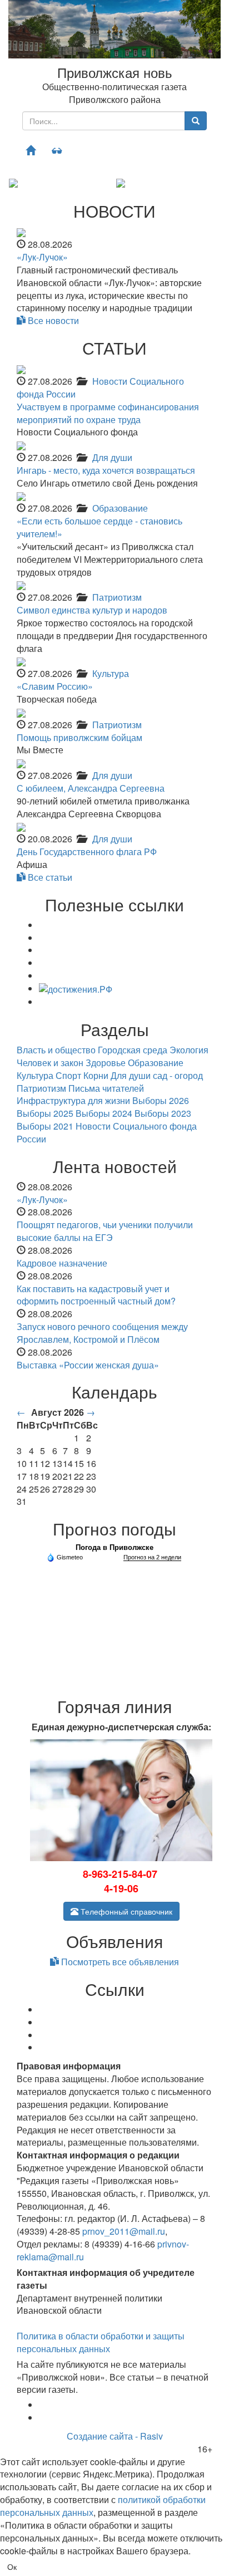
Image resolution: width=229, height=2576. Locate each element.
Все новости (52, 320)
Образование (120, 508)
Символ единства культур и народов (92, 610)
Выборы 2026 (161, 1100)
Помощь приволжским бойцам (79, 737)
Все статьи (49, 877)
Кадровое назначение (62, 1263)
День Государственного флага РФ (87, 852)
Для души (112, 457)
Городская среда (133, 1050)
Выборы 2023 (163, 1113)
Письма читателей (106, 1088)
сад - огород (178, 1075)
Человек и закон (50, 1063)
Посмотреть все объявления (119, 1962)
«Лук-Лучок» (42, 257)
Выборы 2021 (45, 1126)
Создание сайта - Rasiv (115, 2436)
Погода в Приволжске (114, 1547)
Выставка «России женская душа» (88, 1365)
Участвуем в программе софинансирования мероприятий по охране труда (108, 413)
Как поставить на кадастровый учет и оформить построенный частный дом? (96, 1295)
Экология (189, 1050)
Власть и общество (56, 1050)
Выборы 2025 (45, 1113)
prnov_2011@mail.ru (124, 2231)
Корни (96, 1075)
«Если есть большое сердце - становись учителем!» (99, 527)
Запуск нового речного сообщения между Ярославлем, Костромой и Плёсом (102, 1333)
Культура (111, 673)
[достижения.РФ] (76, 988)
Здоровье (106, 1063)
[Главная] (31, 150)
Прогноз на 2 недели (152, 1557)
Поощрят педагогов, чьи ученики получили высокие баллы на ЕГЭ (105, 1231)
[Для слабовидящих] (57, 150)
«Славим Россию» (55, 686)
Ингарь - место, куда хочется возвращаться (106, 470)
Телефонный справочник (125, 1911)
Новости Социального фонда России (100, 387)
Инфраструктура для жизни (73, 1100)
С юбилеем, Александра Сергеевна (91, 788)
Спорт (68, 1075)
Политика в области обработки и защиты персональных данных (101, 2342)
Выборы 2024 (104, 1113)
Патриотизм (117, 597)
